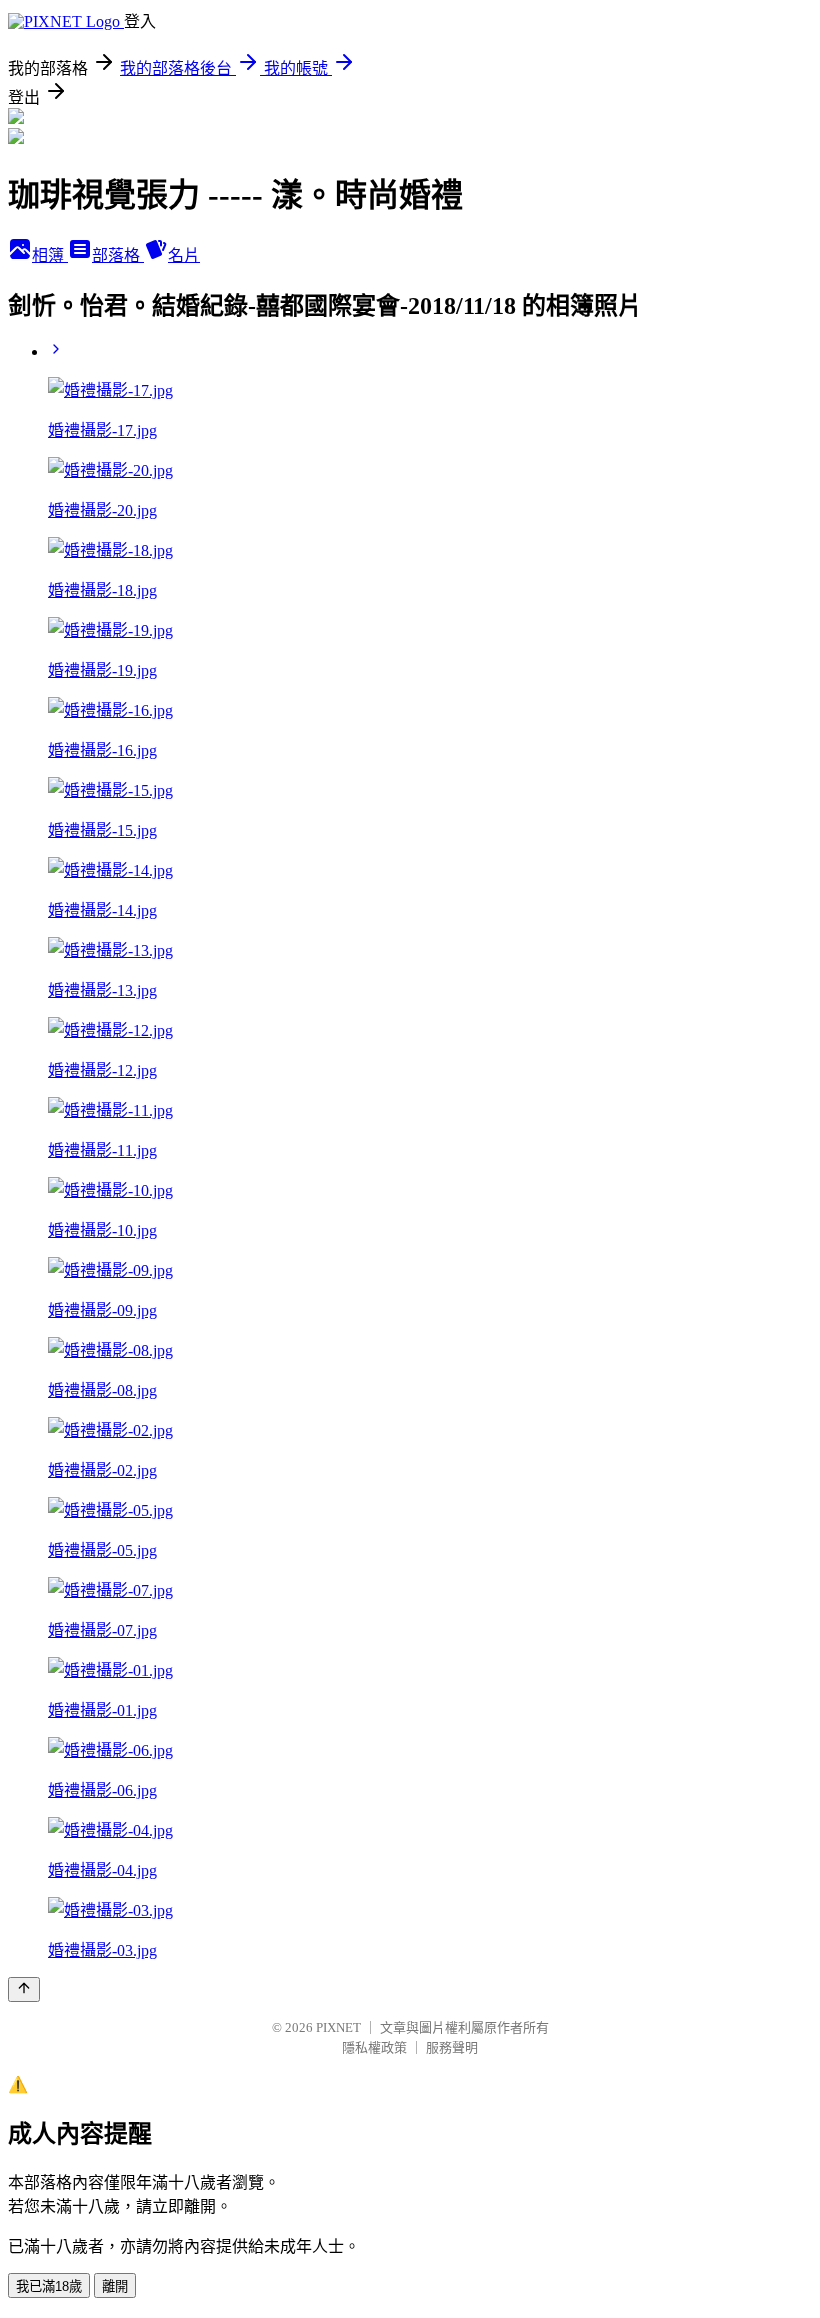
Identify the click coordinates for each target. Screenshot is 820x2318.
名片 (184, 255)
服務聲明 (452, 2047)
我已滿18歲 (49, 2286)
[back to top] (24, 1989)
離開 (115, 2286)
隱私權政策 (374, 2047)
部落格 (118, 255)
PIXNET (338, 2027)
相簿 (50, 255)
